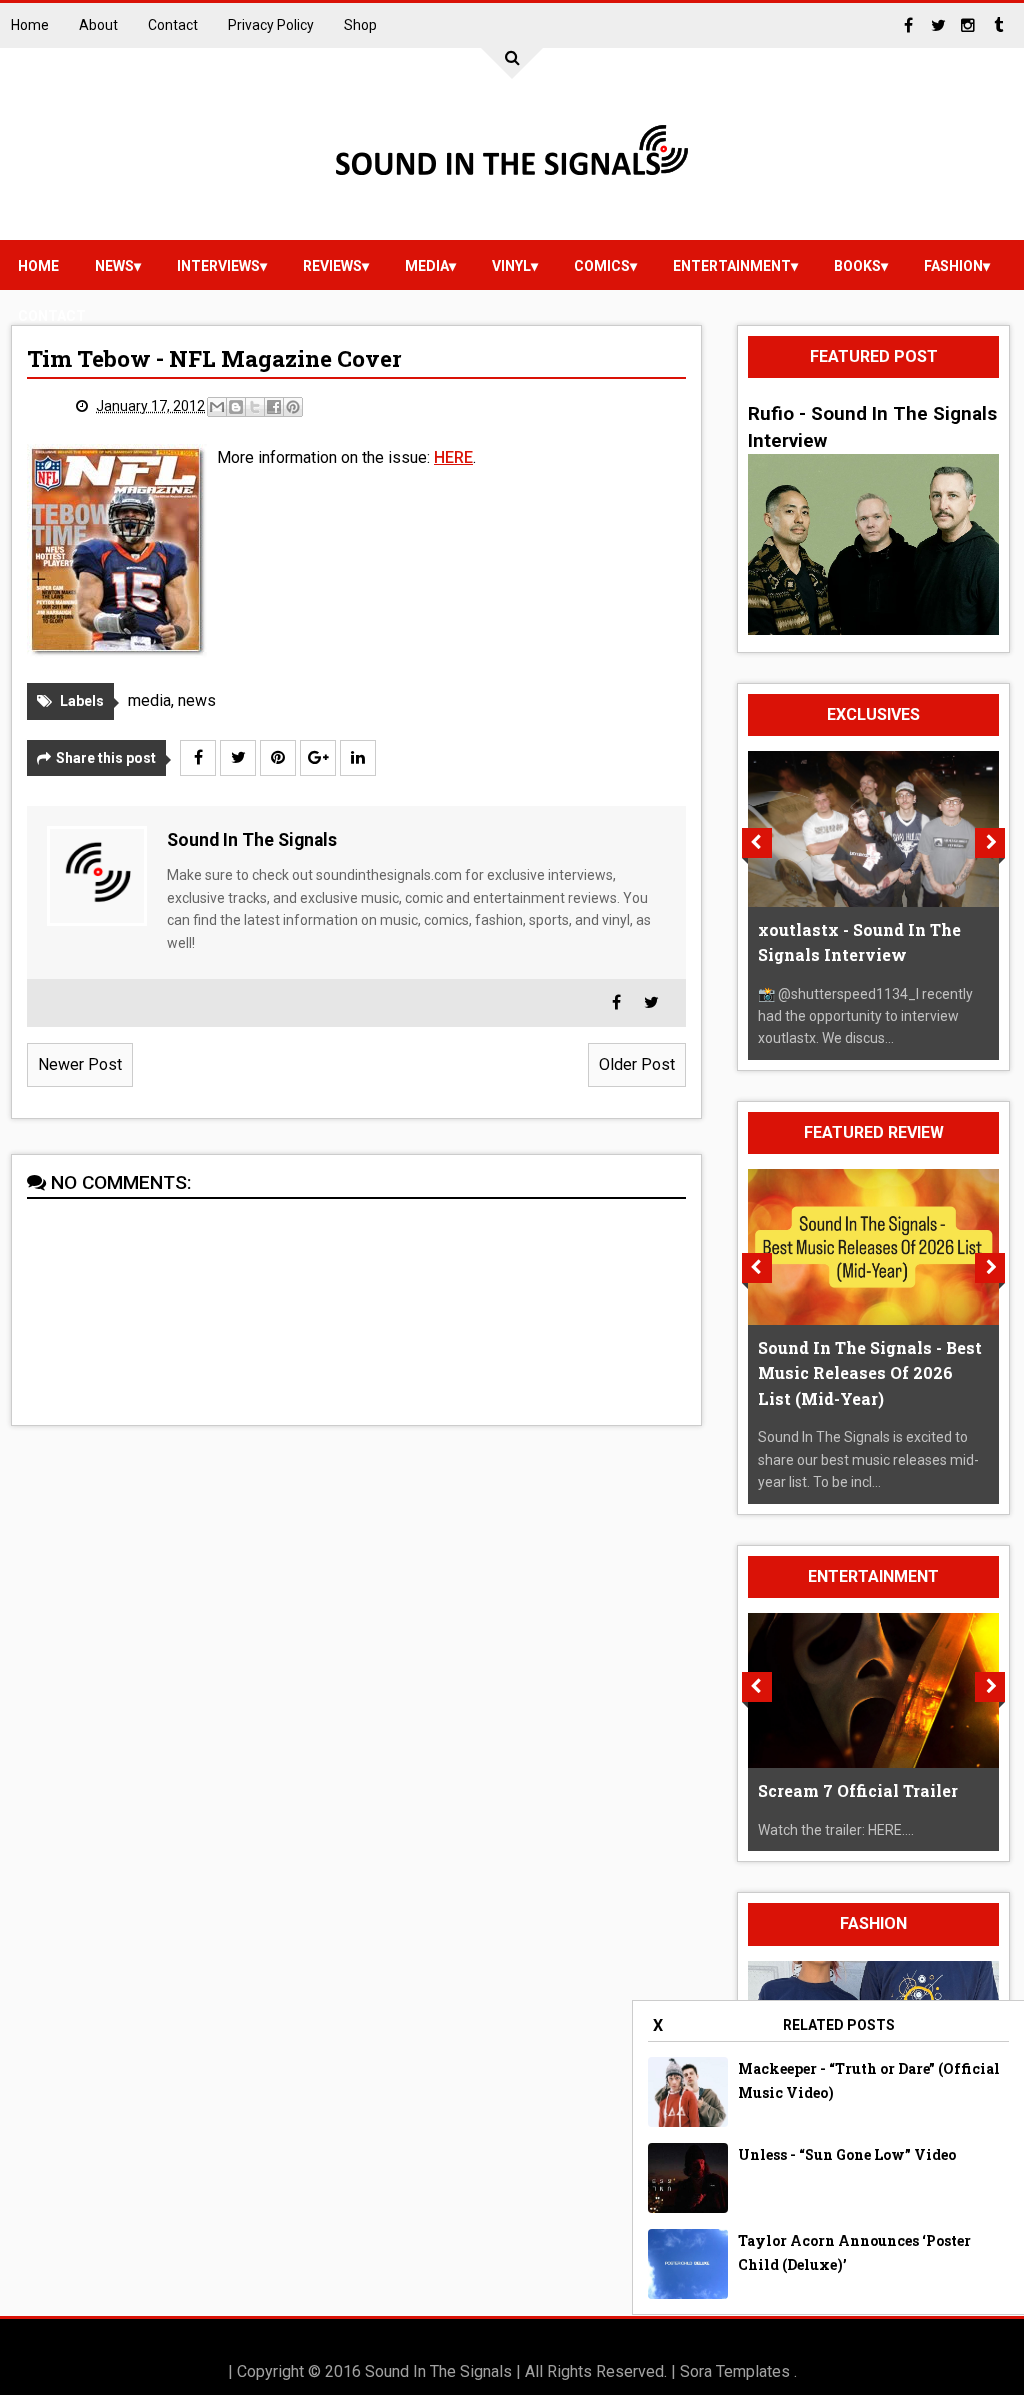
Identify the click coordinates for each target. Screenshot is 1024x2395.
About (98, 25)
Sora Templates (735, 2371)
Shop (360, 25)
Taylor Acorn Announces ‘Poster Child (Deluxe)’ (854, 2252)
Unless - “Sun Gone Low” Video (847, 2154)
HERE (453, 457)
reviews (332, 266)
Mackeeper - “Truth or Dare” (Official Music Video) (869, 2080)
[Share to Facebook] (274, 407)
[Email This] (217, 407)
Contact (173, 25)
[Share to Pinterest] (293, 407)
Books (857, 266)
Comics (602, 266)
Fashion (953, 266)
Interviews (218, 266)
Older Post (637, 1064)
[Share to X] (255, 407)
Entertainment (732, 266)
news (114, 266)
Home (30, 25)
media (427, 266)
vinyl (511, 266)
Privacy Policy (271, 25)
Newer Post (80, 1064)
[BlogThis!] (236, 407)
